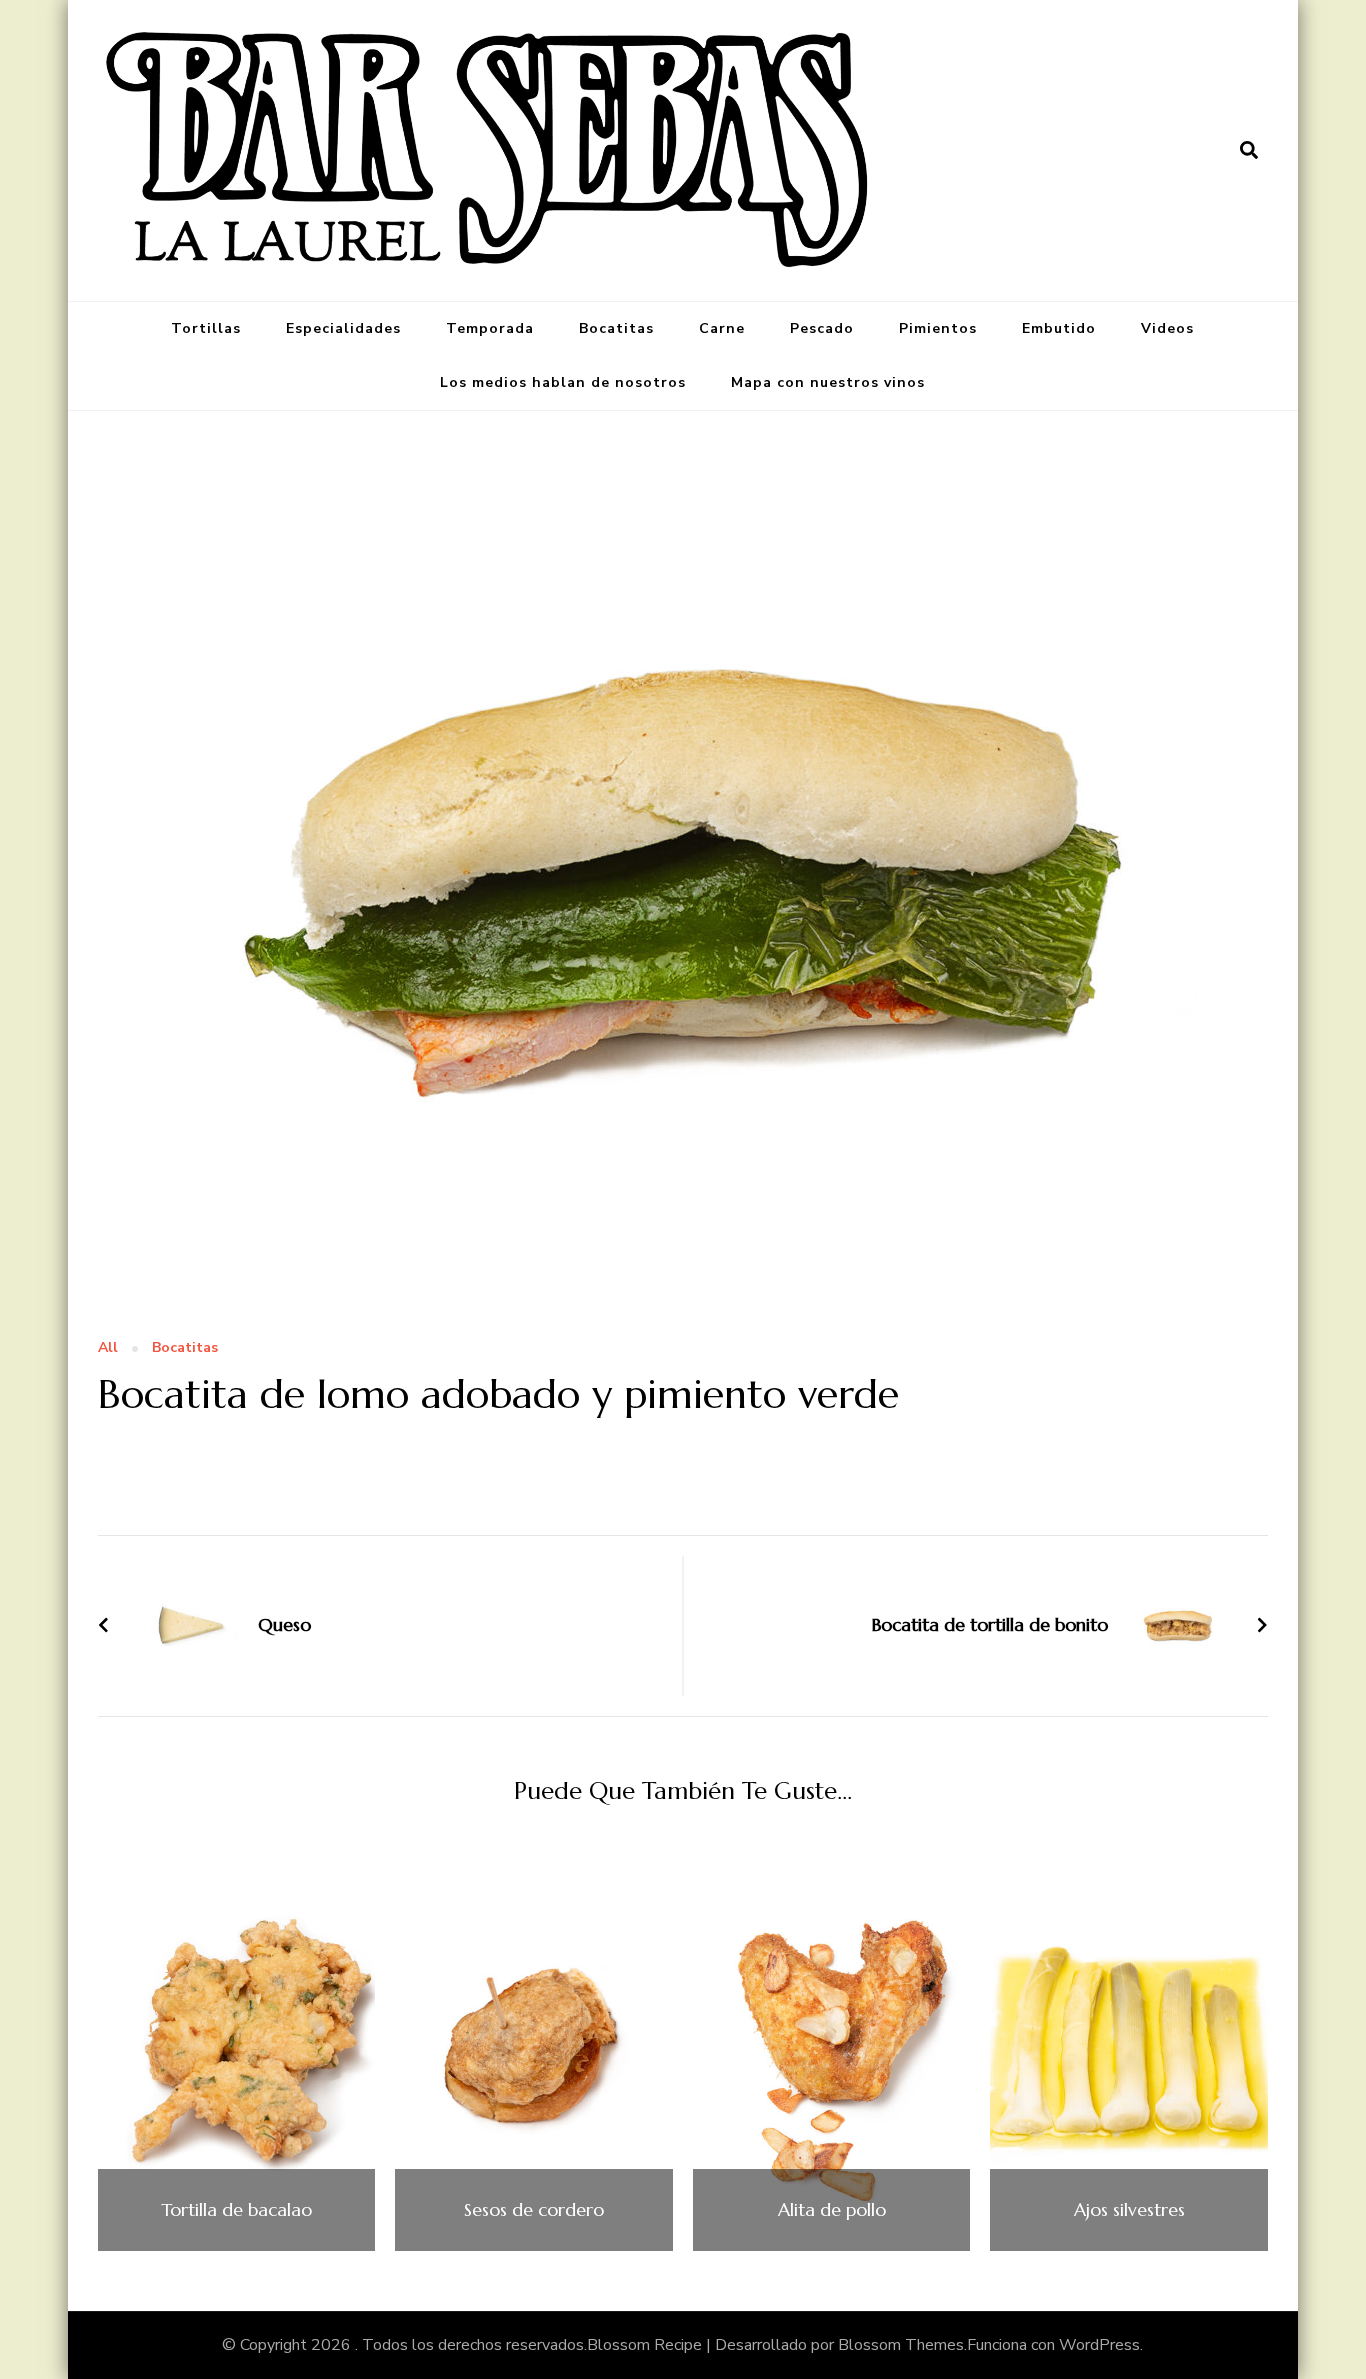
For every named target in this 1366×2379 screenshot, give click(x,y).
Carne (722, 328)
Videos (1167, 328)
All (108, 1348)
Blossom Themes (901, 2345)
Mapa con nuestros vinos (828, 382)
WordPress (1099, 2345)
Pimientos (938, 328)
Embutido (1059, 328)
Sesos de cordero (534, 2210)
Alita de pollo (832, 2210)
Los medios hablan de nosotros (563, 382)
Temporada (490, 328)
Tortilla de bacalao (236, 2210)
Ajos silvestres (1129, 2210)
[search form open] (1249, 150)
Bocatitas (616, 328)
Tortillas (206, 328)
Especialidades (343, 328)
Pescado (822, 328)
